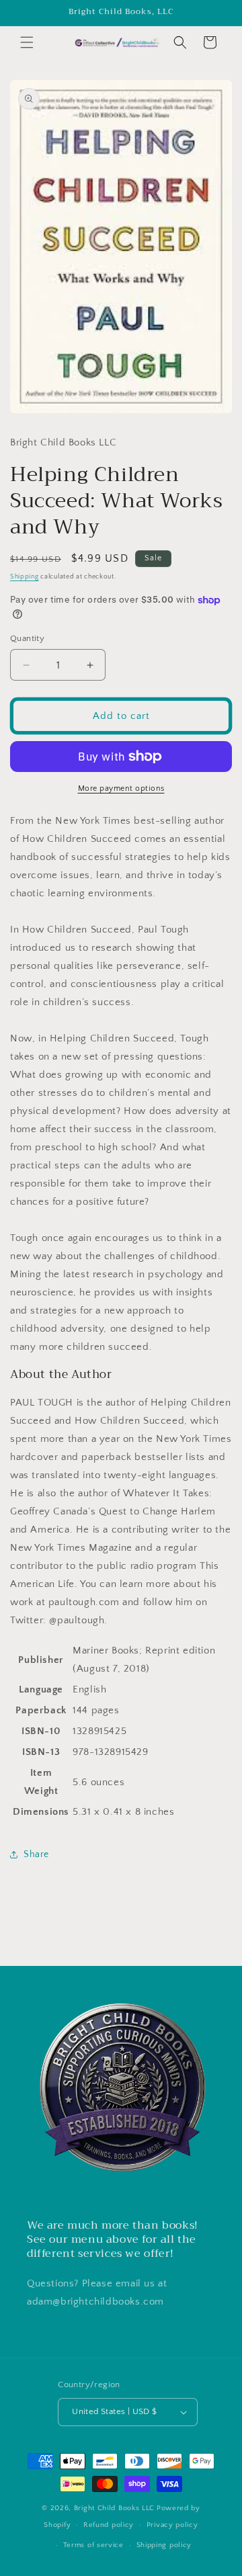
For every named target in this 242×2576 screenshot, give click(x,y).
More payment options (121, 788)
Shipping (25, 577)
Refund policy (109, 2525)
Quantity (27, 638)
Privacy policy (172, 2525)
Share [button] (36, 1854)
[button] (27, 42)
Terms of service (93, 2545)
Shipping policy (164, 2545)
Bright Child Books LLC (114, 2508)
